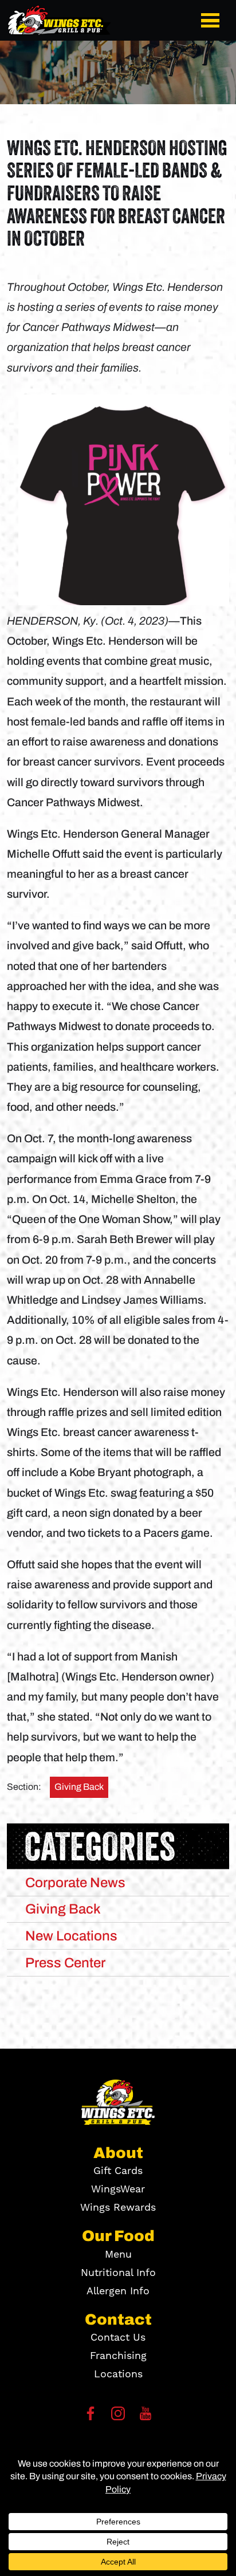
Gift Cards (118, 2171)
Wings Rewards (118, 2208)
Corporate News (75, 1883)
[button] (213, 20)
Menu (118, 2255)
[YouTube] (145, 2417)
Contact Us (118, 2338)
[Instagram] (118, 2417)
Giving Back (79, 1787)
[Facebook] (91, 2417)
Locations (118, 2374)
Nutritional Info (118, 2273)
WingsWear (118, 2189)
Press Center (65, 1963)
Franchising (118, 2356)
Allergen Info (118, 2291)
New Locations (71, 1936)
